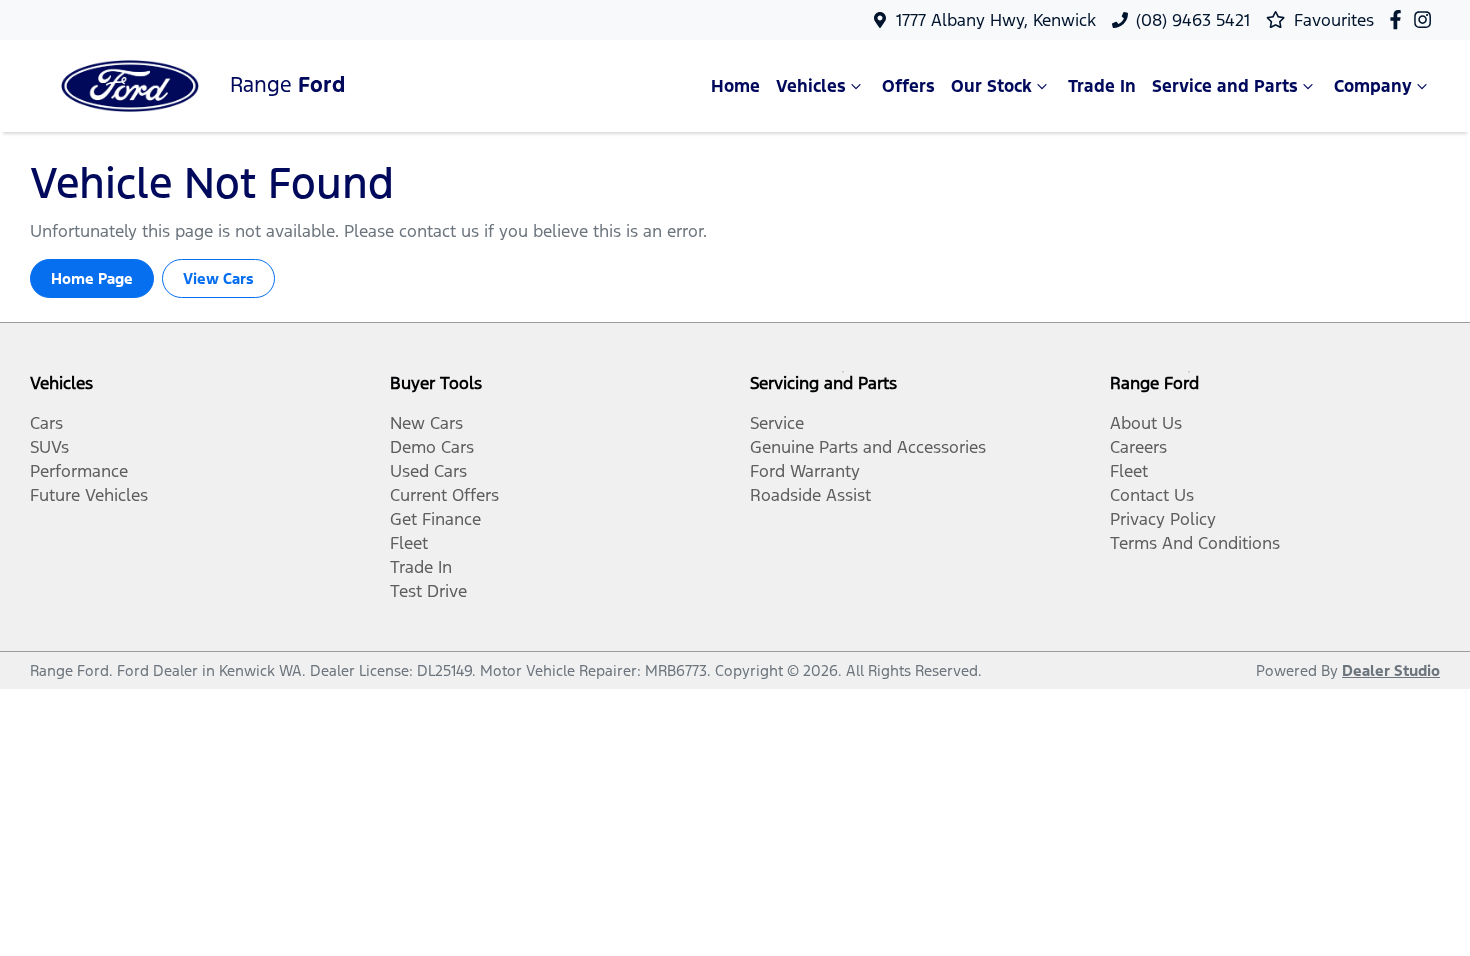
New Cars (426, 423)
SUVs (49, 447)
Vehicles (811, 86)
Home (735, 86)
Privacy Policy (1163, 519)
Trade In (1102, 86)
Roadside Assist (810, 495)
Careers (1138, 447)
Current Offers (444, 495)
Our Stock (991, 86)
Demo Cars (432, 447)
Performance (79, 471)
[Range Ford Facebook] (1399, 19)
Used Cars (428, 471)
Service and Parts (1225, 86)
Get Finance (435, 519)
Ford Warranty (805, 471)
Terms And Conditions (1195, 543)
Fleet (409, 543)
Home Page (92, 278)
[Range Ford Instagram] (1426, 19)
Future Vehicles (89, 495)
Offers (908, 86)
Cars (46, 423)
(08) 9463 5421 (1193, 20)
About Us (1146, 423)
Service (777, 423)
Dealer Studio (1391, 670)
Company (1373, 86)
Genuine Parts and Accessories (868, 447)
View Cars (218, 278)
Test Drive (428, 591)
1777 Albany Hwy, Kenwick (996, 20)
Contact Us (1152, 495)
